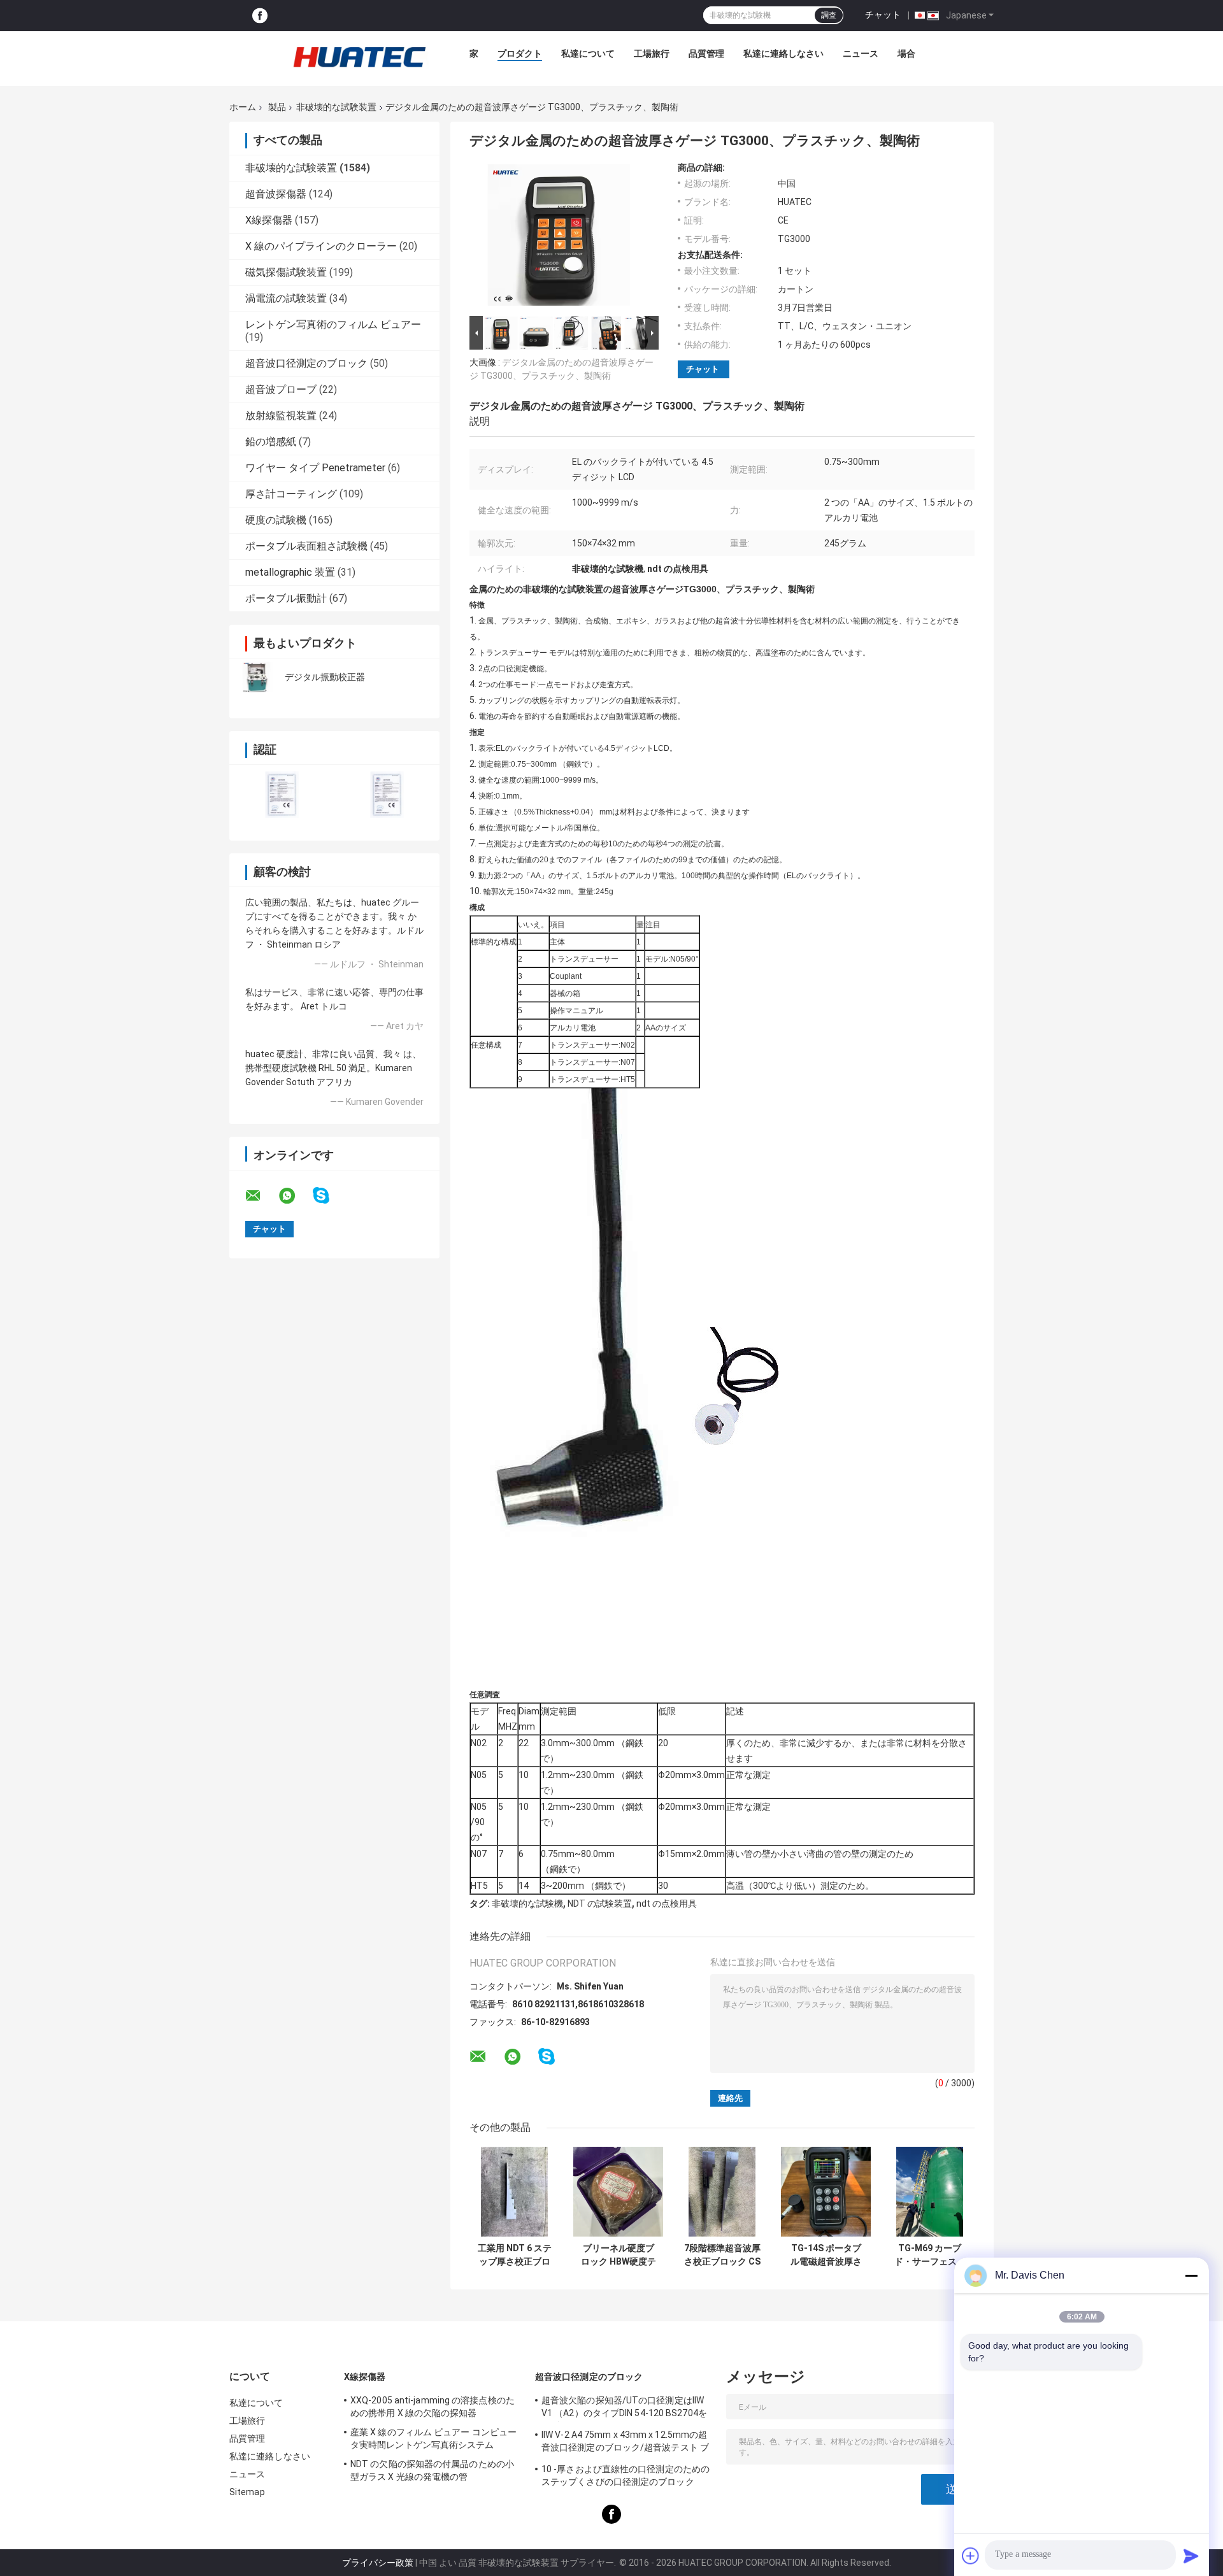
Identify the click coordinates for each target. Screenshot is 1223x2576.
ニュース (861, 53)
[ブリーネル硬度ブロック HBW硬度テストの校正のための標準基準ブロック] (618, 2192)
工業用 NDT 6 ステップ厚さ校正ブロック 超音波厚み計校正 (515, 2255)
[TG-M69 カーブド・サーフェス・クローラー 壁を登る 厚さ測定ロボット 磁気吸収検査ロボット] (930, 2192)
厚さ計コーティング (291, 494)
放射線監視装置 (281, 416)
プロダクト (520, 53)
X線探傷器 (269, 220)
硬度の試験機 (276, 520)
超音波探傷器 (276, 194)
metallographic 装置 (290, 572)
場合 (906, 53)
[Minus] (1191, 2275)
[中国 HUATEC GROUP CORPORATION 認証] (282, 794)
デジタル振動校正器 (325, 677)
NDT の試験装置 (600, 1904)
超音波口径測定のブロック (306, 363)
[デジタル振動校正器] (258, 677)
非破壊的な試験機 (527, 1904)
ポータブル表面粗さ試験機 (306, 546)
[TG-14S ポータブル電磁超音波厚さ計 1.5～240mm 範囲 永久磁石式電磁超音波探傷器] (826, 2192)
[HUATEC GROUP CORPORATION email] (261, 1196)
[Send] (1191, 2556)
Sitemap (247, 2492)
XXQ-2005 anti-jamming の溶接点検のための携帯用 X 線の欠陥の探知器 (433, 2407)
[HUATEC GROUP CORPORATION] (359, 57)
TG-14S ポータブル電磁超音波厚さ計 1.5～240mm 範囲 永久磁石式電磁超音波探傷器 (826, 2255)
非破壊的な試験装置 (336, 107)
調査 (829, 15)
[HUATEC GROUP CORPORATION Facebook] (260, 16)
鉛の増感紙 (271, 442)
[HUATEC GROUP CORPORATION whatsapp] (295, 1196)
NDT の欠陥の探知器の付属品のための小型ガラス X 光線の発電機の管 (432, 2470)
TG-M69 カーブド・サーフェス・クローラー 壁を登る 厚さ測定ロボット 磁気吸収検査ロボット (930, 2255)
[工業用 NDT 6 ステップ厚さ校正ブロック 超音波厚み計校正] (514, 2192)
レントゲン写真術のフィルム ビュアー (333, 324)
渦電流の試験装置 (286, 298)
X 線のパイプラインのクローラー (321, 246)
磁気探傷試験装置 (286, 272)
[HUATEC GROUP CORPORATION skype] (329, 1196)
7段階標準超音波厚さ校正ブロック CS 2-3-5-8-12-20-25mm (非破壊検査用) (722, 2255)
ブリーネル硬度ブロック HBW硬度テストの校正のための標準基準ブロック (619, 2255)
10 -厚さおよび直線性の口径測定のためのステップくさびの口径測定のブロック (626, 2475)
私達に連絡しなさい (783, 53)
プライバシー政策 (378, 2563)
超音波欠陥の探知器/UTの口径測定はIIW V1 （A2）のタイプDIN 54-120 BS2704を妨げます (624, 2409)
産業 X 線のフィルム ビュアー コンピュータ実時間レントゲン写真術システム (433, 2438)
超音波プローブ (281, 389)
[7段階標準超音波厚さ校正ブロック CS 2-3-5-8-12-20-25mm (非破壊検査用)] (722, 2192)
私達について (588, 53)
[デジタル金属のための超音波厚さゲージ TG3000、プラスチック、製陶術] (559, 238)
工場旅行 (652, 53)
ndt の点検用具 (667, 1904)
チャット (883, 15)
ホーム (243, 107)
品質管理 (706, 53)
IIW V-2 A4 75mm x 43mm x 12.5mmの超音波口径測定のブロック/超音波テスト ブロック (625, 2443)
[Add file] (971, 2556)
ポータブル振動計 (286, 598)
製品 (277, 107)
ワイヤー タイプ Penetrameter (315, 468)
